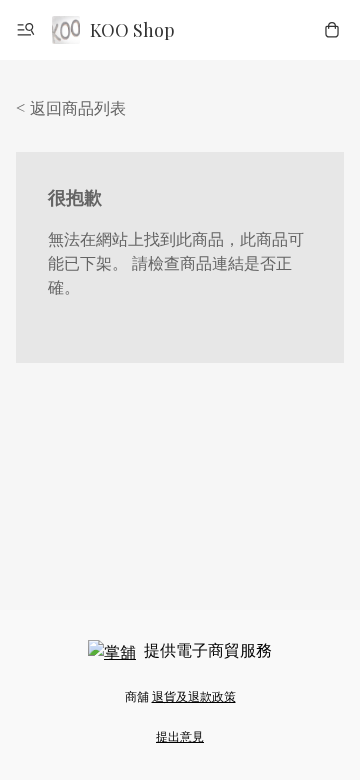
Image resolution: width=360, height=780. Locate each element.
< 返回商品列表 (71, 107)
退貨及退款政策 (194, 696)
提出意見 (180, 736)
